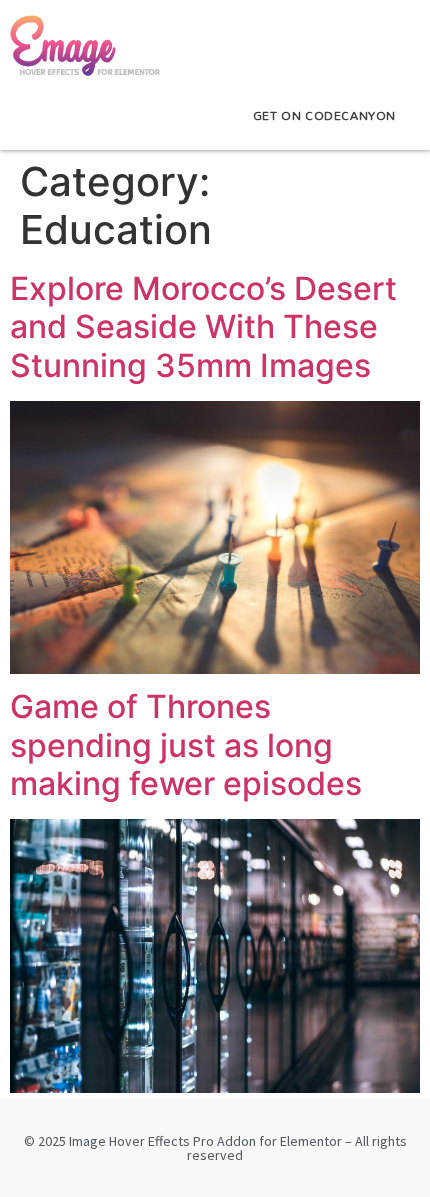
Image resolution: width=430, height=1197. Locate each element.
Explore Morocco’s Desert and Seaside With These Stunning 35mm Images (203, 327)
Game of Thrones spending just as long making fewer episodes (186, 745)
